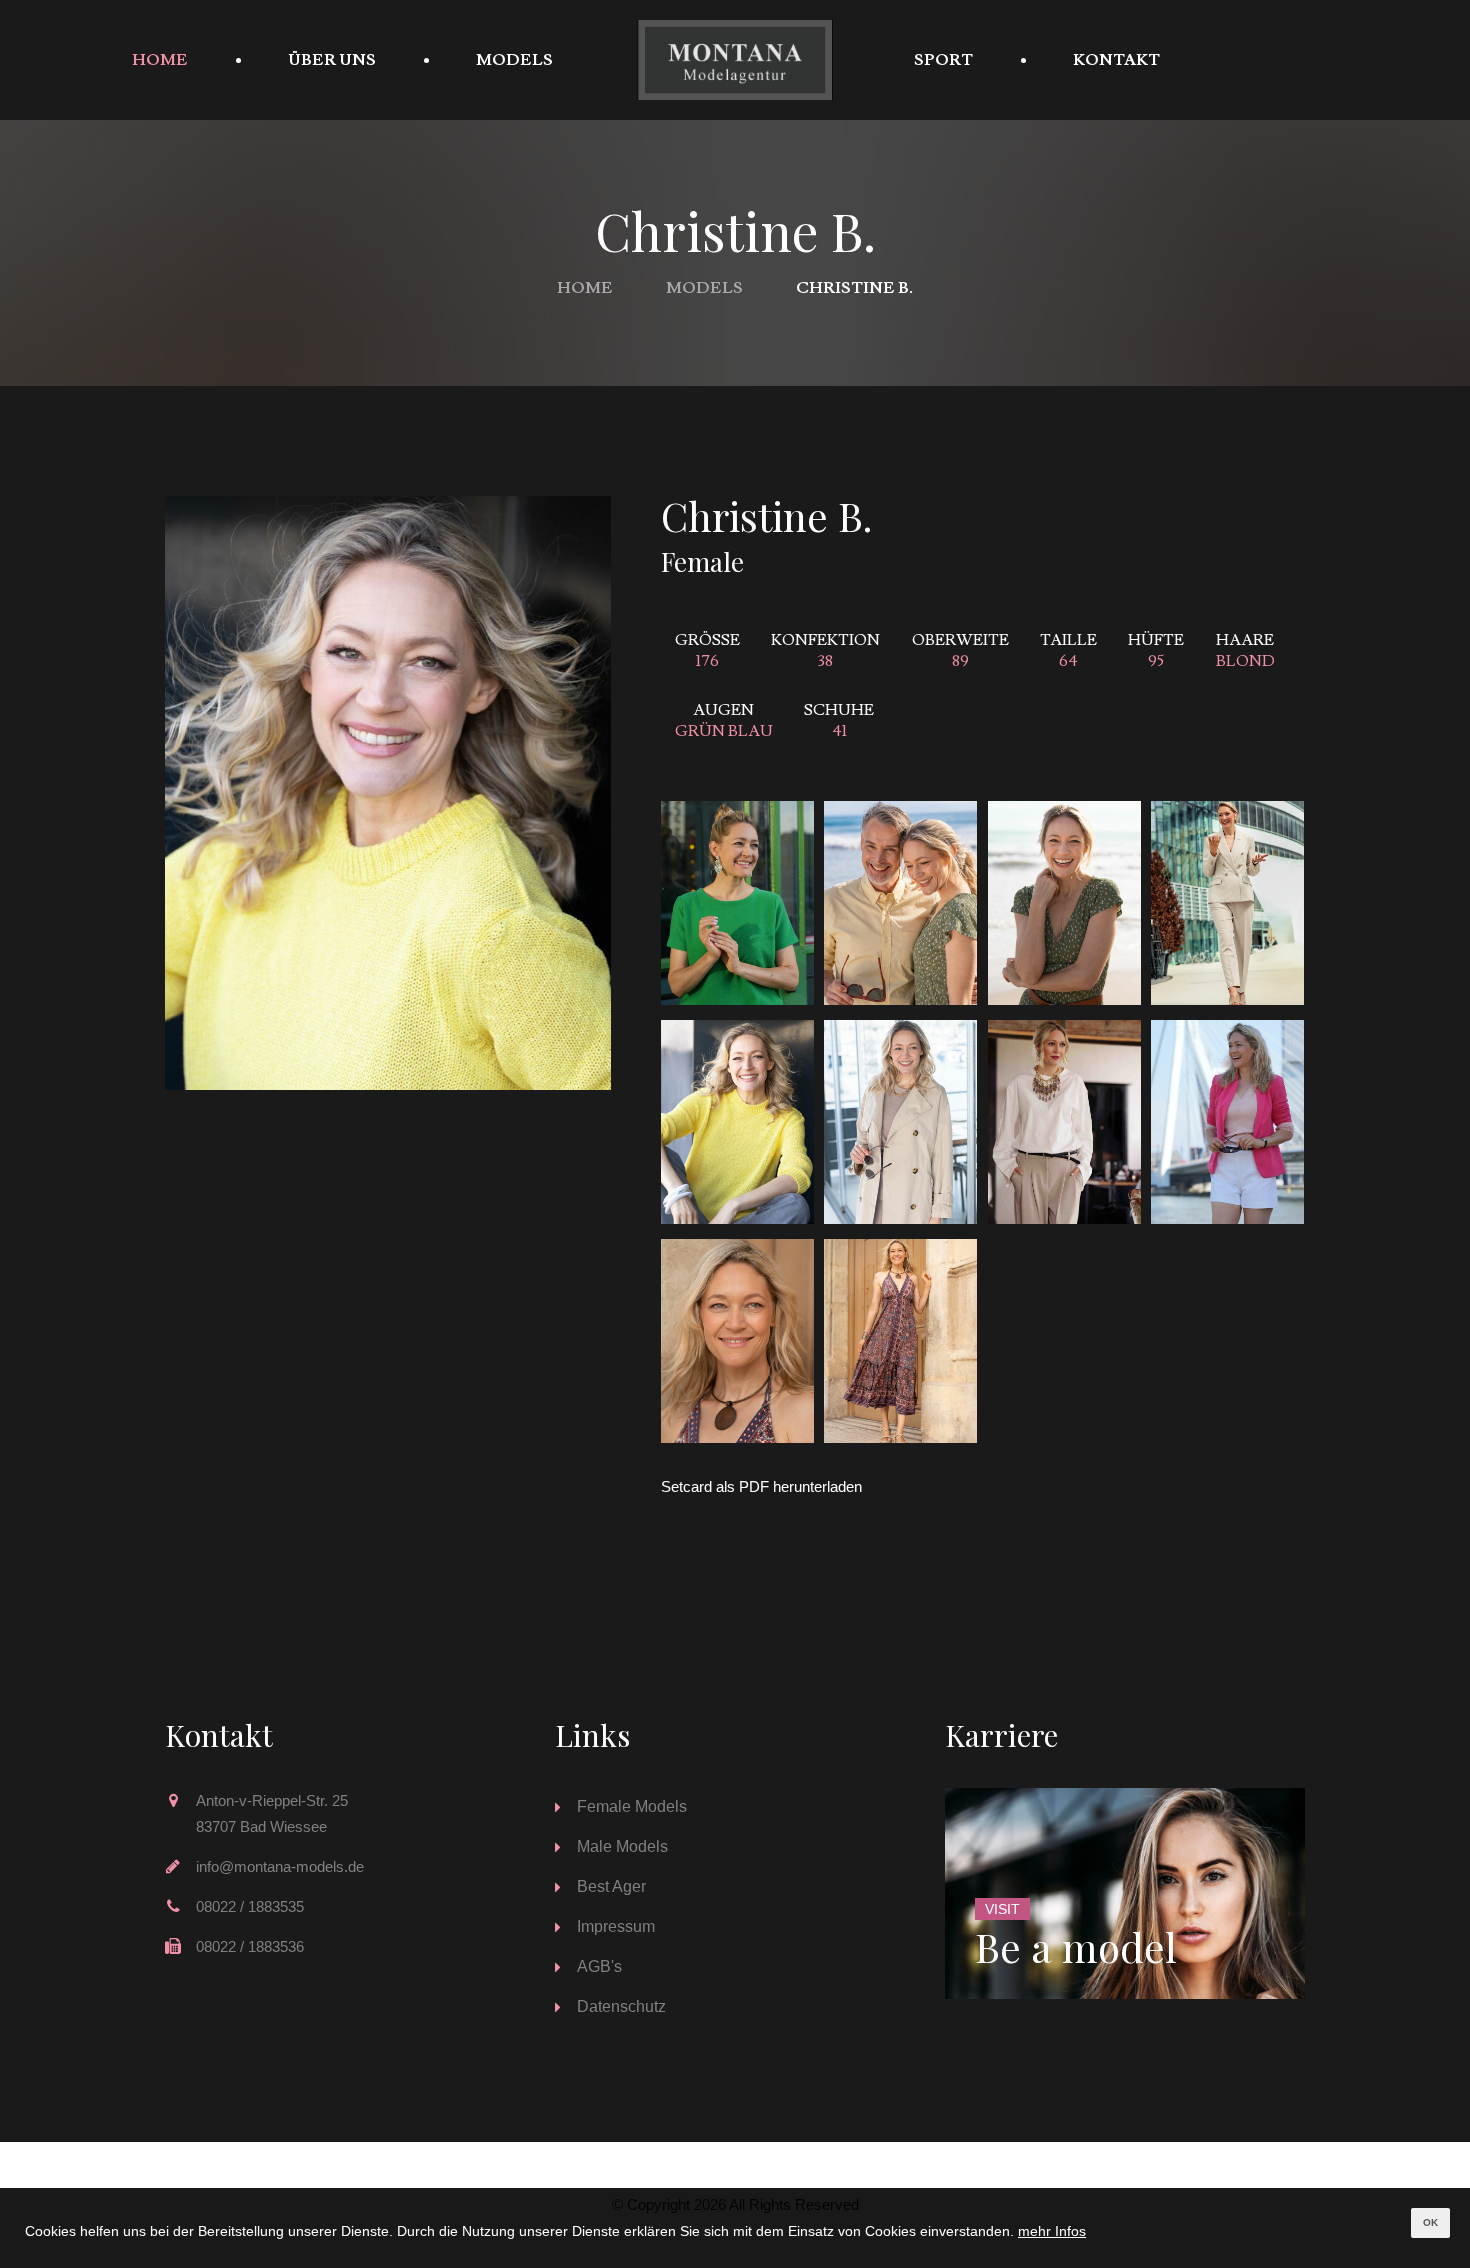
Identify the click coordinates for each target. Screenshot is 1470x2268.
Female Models (632, 1806)
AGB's (599, 1966)
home (160, 60)
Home (585, 288)
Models (514, 60)
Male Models (622, 1846)
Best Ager (611, 1886)
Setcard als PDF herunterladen (761, 1486)
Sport (943, 60)
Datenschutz (621, 2006)
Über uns (332, 60)
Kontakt (1116, 60)
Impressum (616, 1926)
